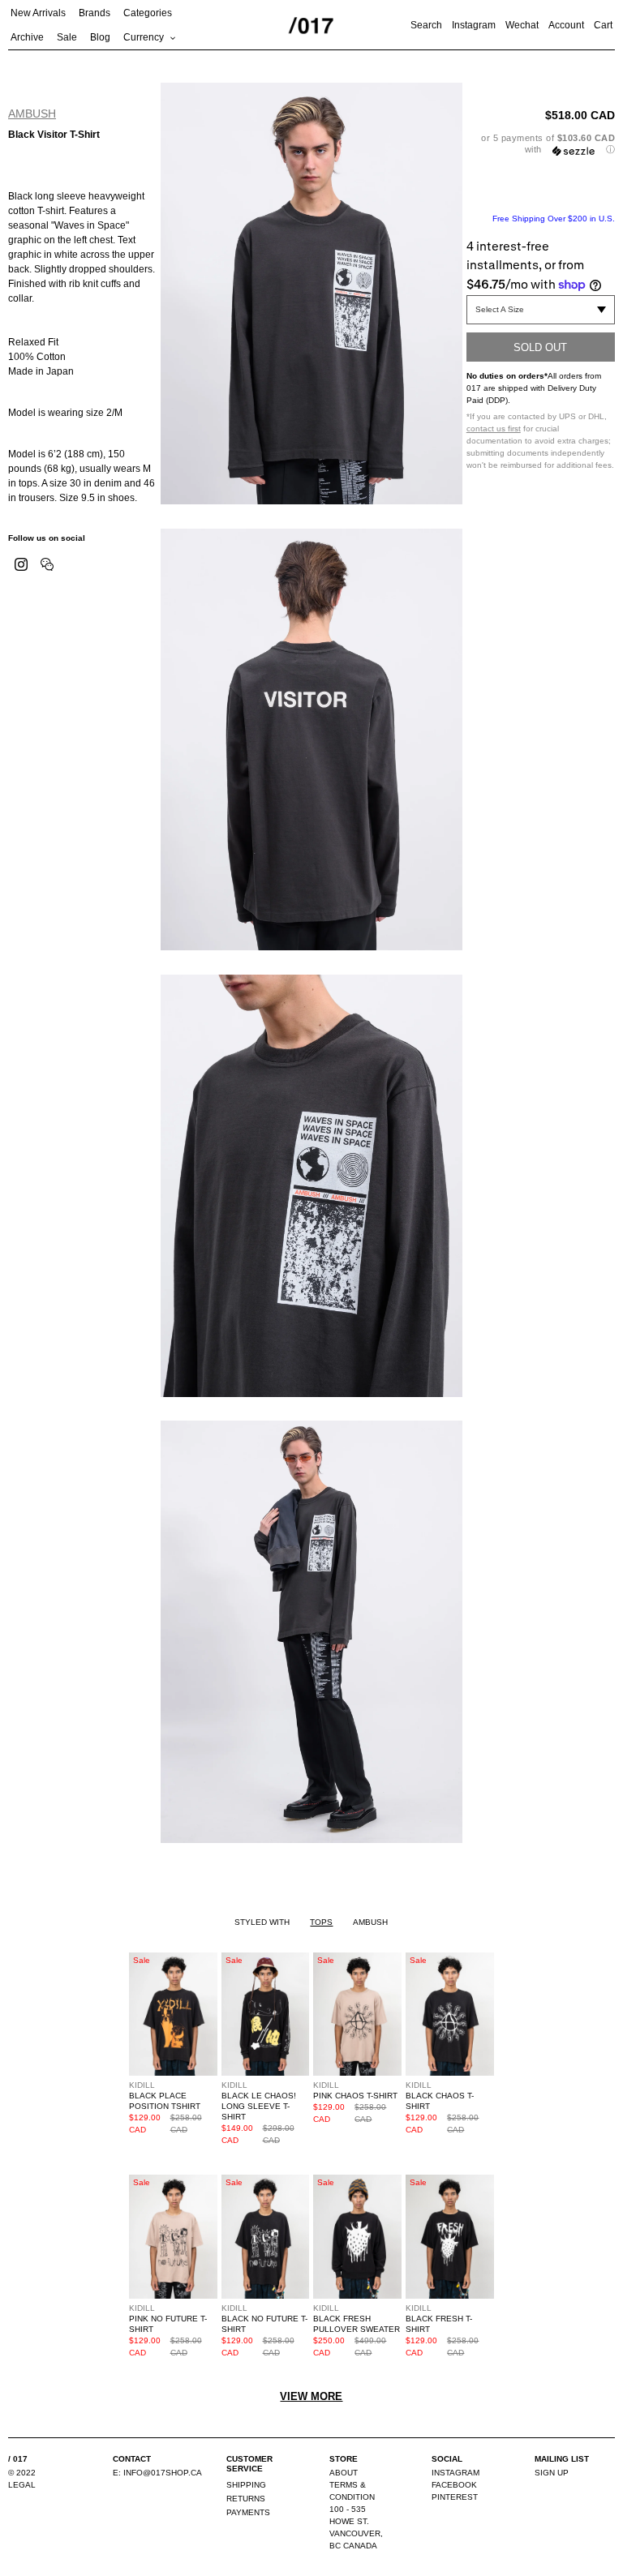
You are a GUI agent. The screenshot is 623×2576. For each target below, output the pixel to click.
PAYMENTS (248, 2512)
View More (311, 2396)
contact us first (494, 429)
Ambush (32, 114)
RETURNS (246, 2499)
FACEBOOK (454, 2485)
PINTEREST (455, 2497)
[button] (541, 144)
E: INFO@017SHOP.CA (157, 2473)
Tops (321, 1922)
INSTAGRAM (455, 2473)
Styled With (262, 1922)
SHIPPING (246, 2485)
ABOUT (344, 2473)
